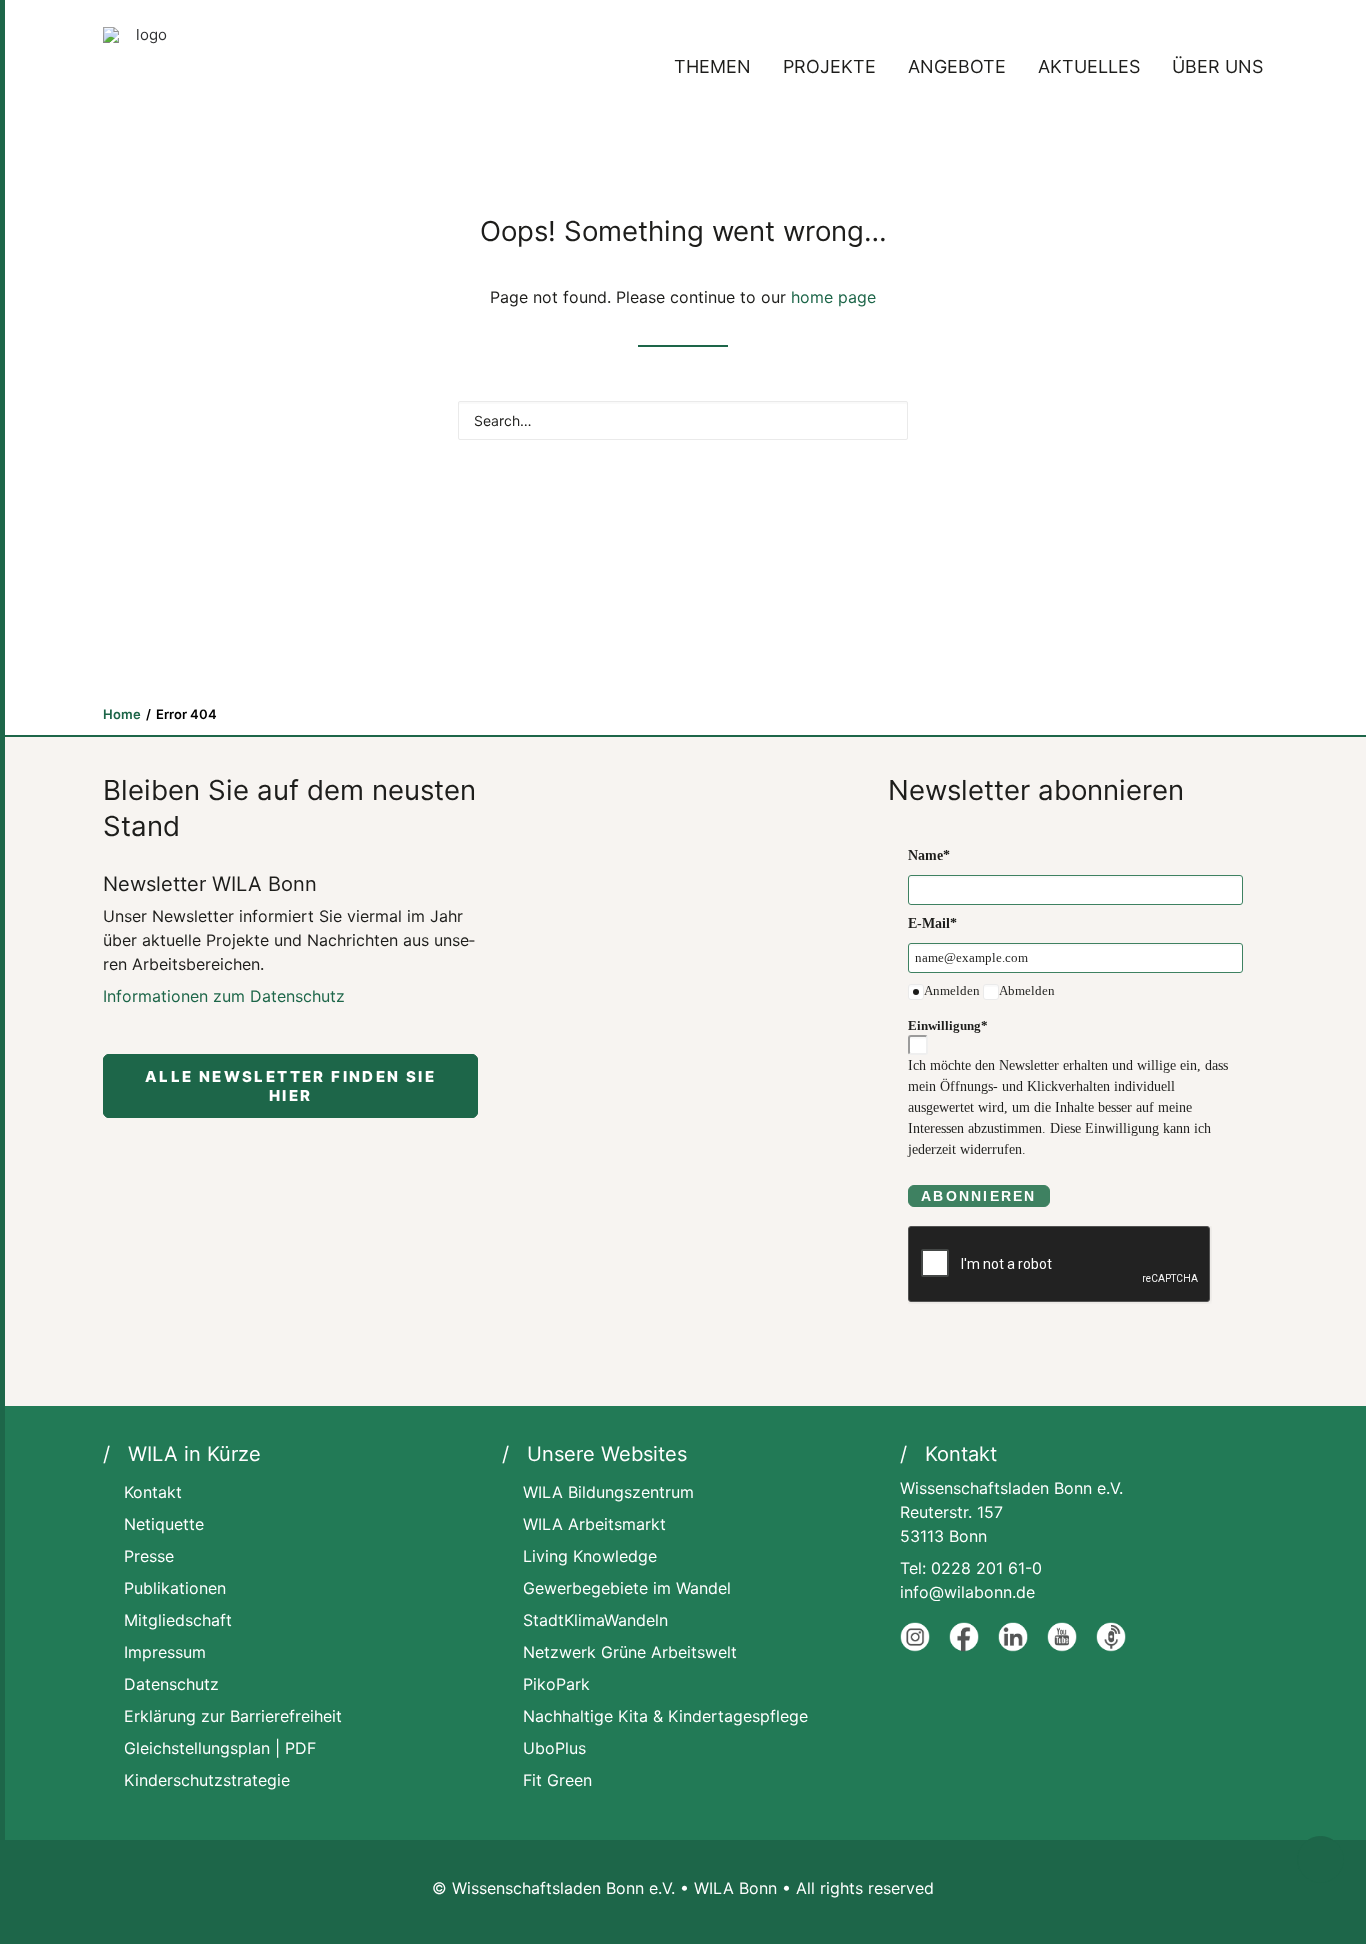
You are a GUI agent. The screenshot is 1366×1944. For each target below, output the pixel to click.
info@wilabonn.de (967, 1592)
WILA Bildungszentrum (608, 1492)
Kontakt (153, 1492)
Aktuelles (1089, 66)
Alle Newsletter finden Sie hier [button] (293, 1086)
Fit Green (557, 1780)
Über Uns (1217, 66)
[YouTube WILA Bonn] (1062, 1646)
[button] (883, 419)
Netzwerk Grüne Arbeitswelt (630, 1652)
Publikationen (175, 1588)
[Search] (683, 420)
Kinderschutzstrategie (207, 1780)
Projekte (829, 66)
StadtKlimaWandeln (595, 1620)
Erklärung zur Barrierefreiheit (233, 1716)
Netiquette (164, 1524)
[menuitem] (719, 67)
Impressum (165, 1652)
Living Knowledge (590, 1556)
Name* (929, 855)
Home (122, 714)
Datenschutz (171, 1684)
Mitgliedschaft (178, 1620)
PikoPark (556, 1684)
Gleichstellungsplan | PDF (220, 1748)
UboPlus (554, 1748)
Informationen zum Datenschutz (224, 996)
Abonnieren (978, 1196)
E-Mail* (932, 923)
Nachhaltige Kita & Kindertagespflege (665, 1716)
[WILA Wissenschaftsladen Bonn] (143, 67)
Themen (712, 66)
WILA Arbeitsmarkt (594, 1524)
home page (833, 297)
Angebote (957, 66)
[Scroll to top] (1320, 1858)
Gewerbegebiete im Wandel (627, 1588)
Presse (149, 1556)
